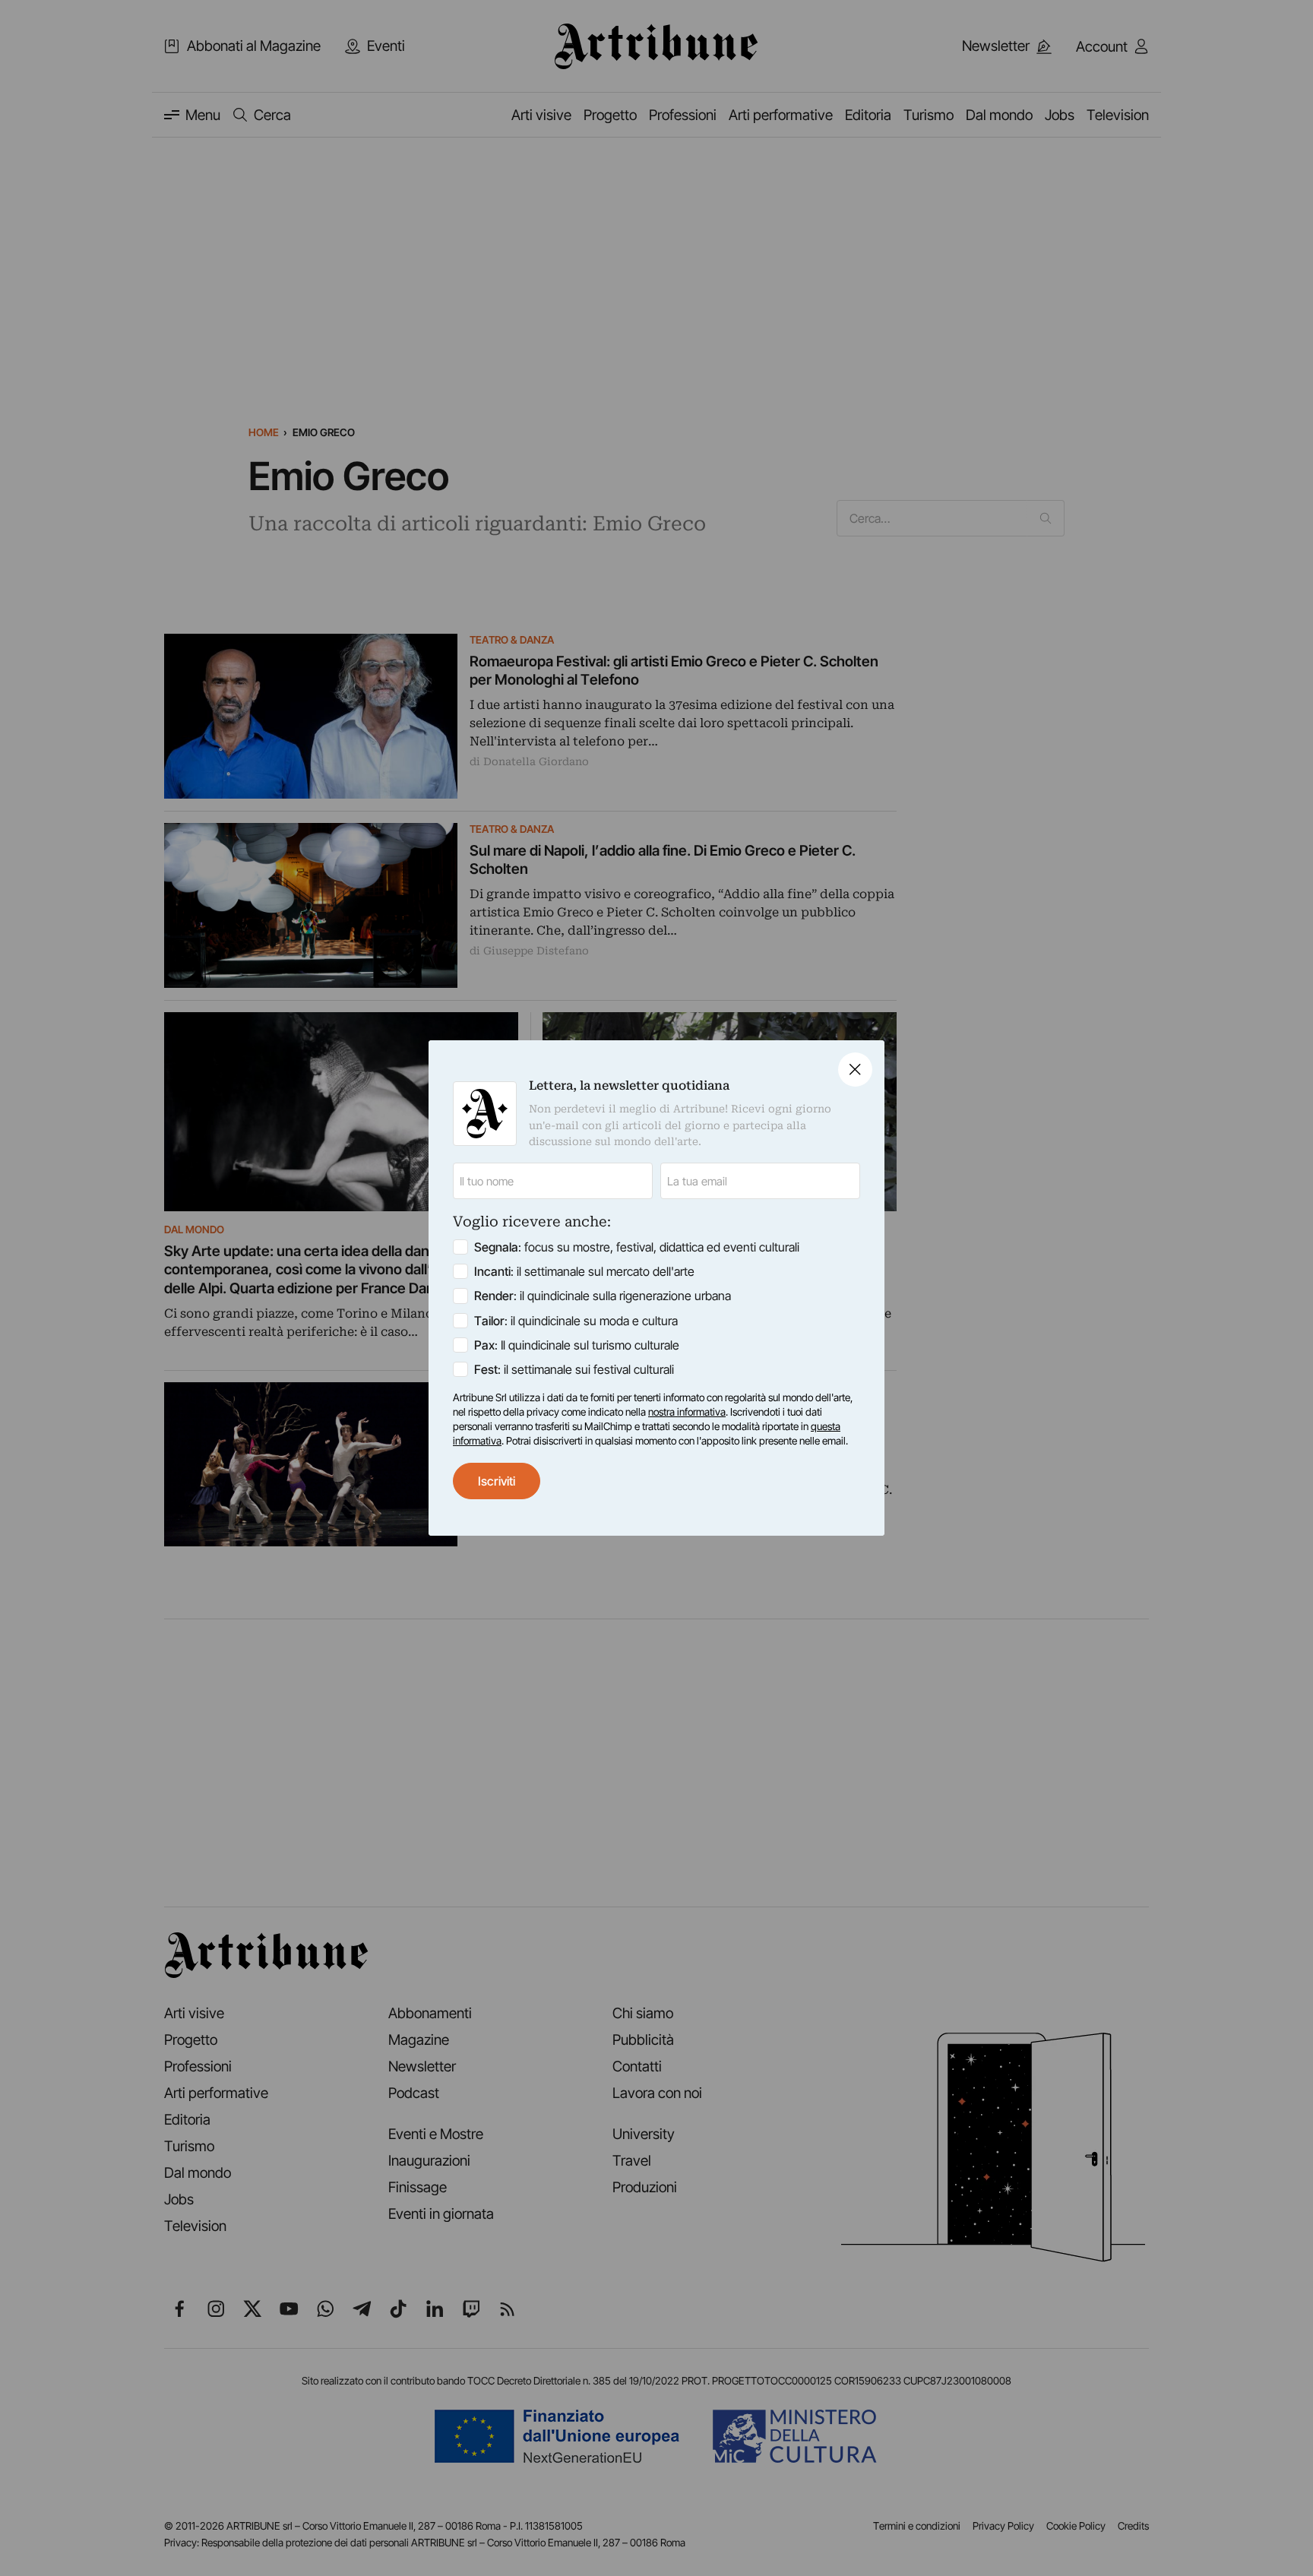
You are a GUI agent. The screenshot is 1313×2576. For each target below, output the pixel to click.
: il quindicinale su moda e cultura (576, 1321)
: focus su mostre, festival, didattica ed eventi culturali (637, 1247)
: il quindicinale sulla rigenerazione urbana (603, 1296)
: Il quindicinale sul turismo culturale (577, 1345)
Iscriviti (497, 1481)
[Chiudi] (855, 1070)
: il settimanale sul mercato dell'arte (584, 1271)
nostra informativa (687, 1412)
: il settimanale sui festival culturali (574, 1369)
